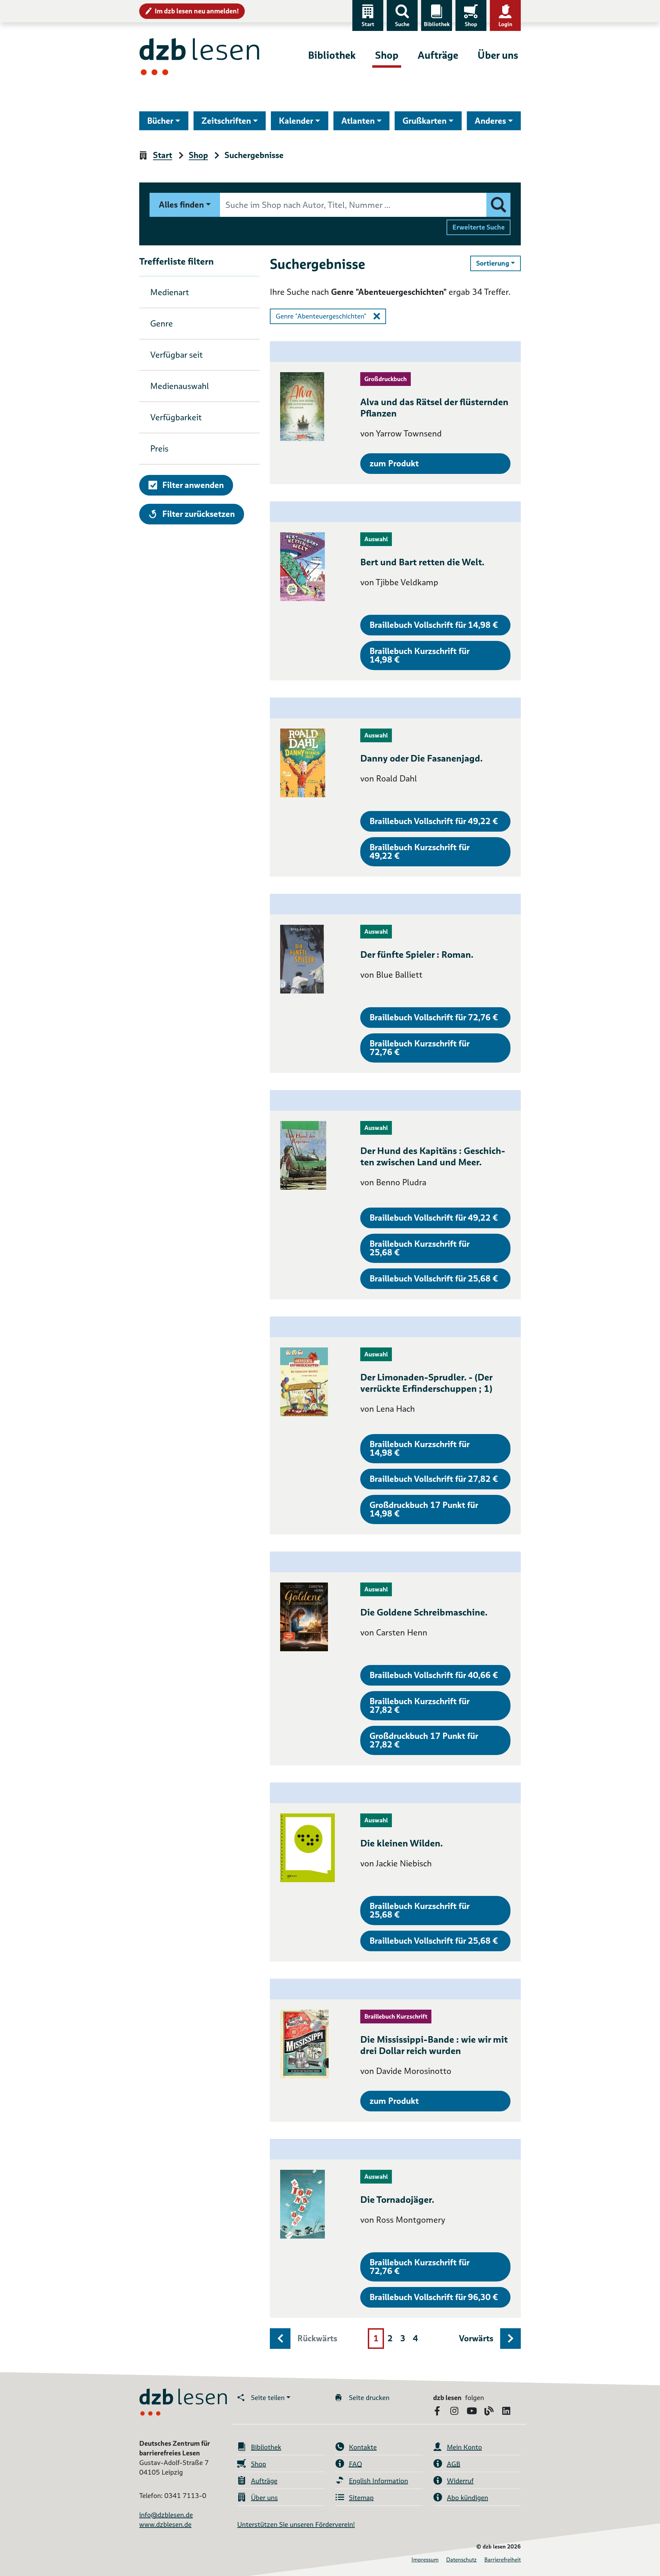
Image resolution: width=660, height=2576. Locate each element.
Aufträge (438, 55)
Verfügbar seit (177, 355)
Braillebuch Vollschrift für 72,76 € (434, 1017)
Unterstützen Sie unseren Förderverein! (296, 2524)
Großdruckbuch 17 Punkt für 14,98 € (424, 1509)
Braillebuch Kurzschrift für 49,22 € (420, 852)
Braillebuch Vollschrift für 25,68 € (434, 1279)
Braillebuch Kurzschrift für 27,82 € (420, 1706)
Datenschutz (461, 2560)
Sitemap (361, 2498)
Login (505, 24)
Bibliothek (437, 24)
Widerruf (460, 2481)
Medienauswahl (180, 386)
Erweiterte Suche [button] (478, 227)
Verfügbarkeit (176, 417)
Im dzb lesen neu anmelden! (197, 11)
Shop (471, 24)
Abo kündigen (467, 2498)
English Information (378, 2481)
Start (368, 24)
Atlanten (358, 121)
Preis (159, 449)
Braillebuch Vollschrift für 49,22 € (434, 821)
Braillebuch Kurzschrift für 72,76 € (420, 1048)
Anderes (490, 121)
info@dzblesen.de (166, 2515)
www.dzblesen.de (165, 2524)
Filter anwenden (193, 485)
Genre (162, 324)
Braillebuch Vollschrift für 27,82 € (434, 1479)
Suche (402, 24)
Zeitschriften (226, 121)
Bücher (160, 121)
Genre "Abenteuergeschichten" (321, 316)
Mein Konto (464, 2447)
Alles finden (181, 205)
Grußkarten (425, 121)
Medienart (170, 292)
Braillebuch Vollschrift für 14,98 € (434, 625)
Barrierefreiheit (503, 2560)
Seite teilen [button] (268, 2398)
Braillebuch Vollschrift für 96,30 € (434, 2297)
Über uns (498, 55)
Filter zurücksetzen (198, 514)
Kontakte (363, 2447)
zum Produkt (394, 463)
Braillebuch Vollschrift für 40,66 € (434, 1675)
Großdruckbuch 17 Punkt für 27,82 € (424, 1740)
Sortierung (498, 263)
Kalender (296, 121)
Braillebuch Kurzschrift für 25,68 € (420, 1248)
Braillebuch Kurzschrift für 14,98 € (420, 655)
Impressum (425, 2560)
